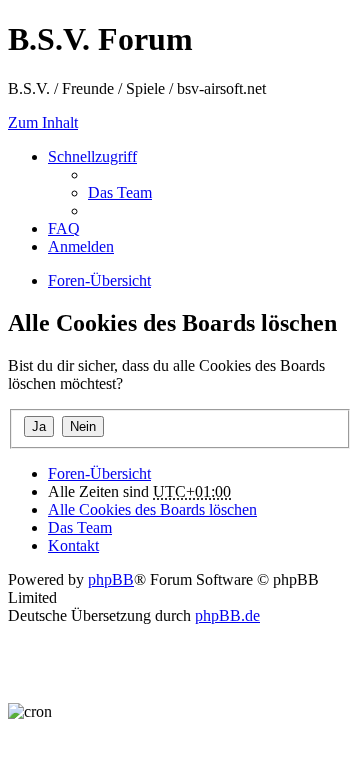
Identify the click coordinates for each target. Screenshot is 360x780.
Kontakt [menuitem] (73, 545)
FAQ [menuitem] (64, 228)
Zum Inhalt (43, 122)
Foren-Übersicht (99, 473)
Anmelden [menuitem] (81, 246)
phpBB (111, 579)
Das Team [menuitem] (120, 192)
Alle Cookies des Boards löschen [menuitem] (152, 509)
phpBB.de (227, 615)
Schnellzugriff (92, 156)
